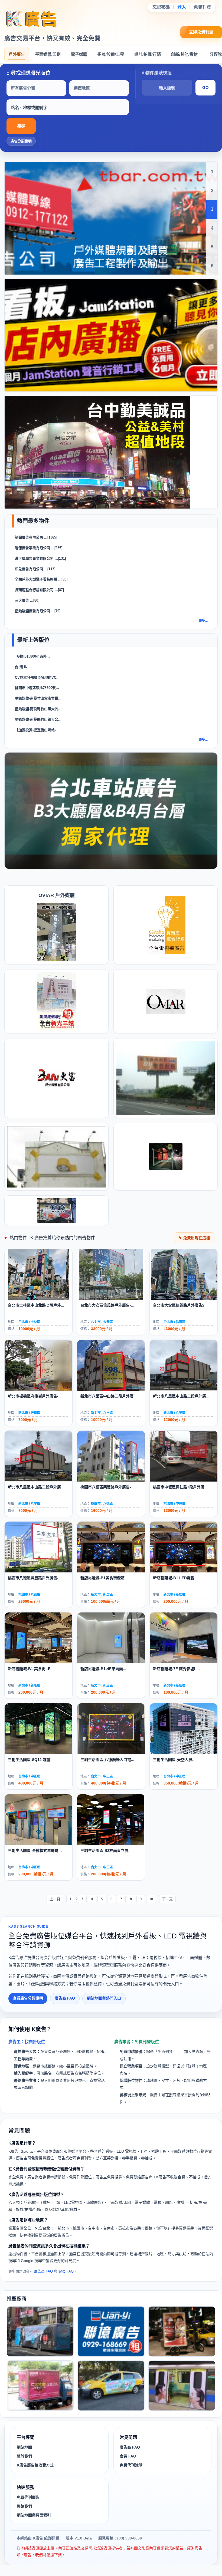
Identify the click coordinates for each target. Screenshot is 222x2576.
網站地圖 (24, 2447)
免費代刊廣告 (28, 2497)
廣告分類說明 (21, 141)
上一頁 (55, 1899)
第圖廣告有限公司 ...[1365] (36, 537)
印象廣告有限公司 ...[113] (35, 569)
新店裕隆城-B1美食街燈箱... (104, 1578)
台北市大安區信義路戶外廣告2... (180, 1305)
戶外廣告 (17, 54)
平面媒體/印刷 (48, 54)
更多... (203, 621)
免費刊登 (202, 7)
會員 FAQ (66, 2271)
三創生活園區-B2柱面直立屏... (106, 1851)
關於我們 (24, 2456)
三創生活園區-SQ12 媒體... (31, 1760)
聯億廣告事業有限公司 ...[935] (39, 548)
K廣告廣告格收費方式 (35, 2465)
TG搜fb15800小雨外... (32, 656)
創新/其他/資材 (184, 54)
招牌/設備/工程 (111, 54)
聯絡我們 (24, 2506)
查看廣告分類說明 (28, 1998)
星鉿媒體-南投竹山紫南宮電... (38, 698)
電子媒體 (79, 54)
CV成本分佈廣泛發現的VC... (37, 677)
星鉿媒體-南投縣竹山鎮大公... (38, 709)
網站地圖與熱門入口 (104, 1998)
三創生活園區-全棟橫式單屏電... (35, 1851)
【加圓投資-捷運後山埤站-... (37, 730)
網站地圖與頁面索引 (34, 2515)
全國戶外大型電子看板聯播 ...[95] (41, 579)
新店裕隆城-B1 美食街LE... (31, 1669)
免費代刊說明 (131, 2465)
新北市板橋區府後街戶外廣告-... (35, 1396)
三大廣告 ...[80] (27, 600)
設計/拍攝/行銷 (148, 54)
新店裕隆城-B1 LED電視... (175, 1578)
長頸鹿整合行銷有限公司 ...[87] (39, 590)
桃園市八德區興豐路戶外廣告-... (107, 1487)
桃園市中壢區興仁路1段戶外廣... (180, 1487)
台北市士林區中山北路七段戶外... (36, 1305)
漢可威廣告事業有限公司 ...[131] (40, 558)
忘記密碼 (161, 7)
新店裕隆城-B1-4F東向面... (103, 1669)
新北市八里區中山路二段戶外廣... (109, 1396)
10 (151, 1899)
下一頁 (167, 1899)
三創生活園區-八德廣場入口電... (107, 1760)
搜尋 (21, 126)
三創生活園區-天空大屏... (174, 1760)
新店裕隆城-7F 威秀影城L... (176, 1669)
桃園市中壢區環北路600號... (37, 688)
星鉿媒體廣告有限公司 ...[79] (38, 611)
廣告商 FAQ (65, 1998)
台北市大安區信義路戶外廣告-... (107, 1305)
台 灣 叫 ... (23, 667)
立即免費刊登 (201, 32)
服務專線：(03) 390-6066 (120, 2538)
